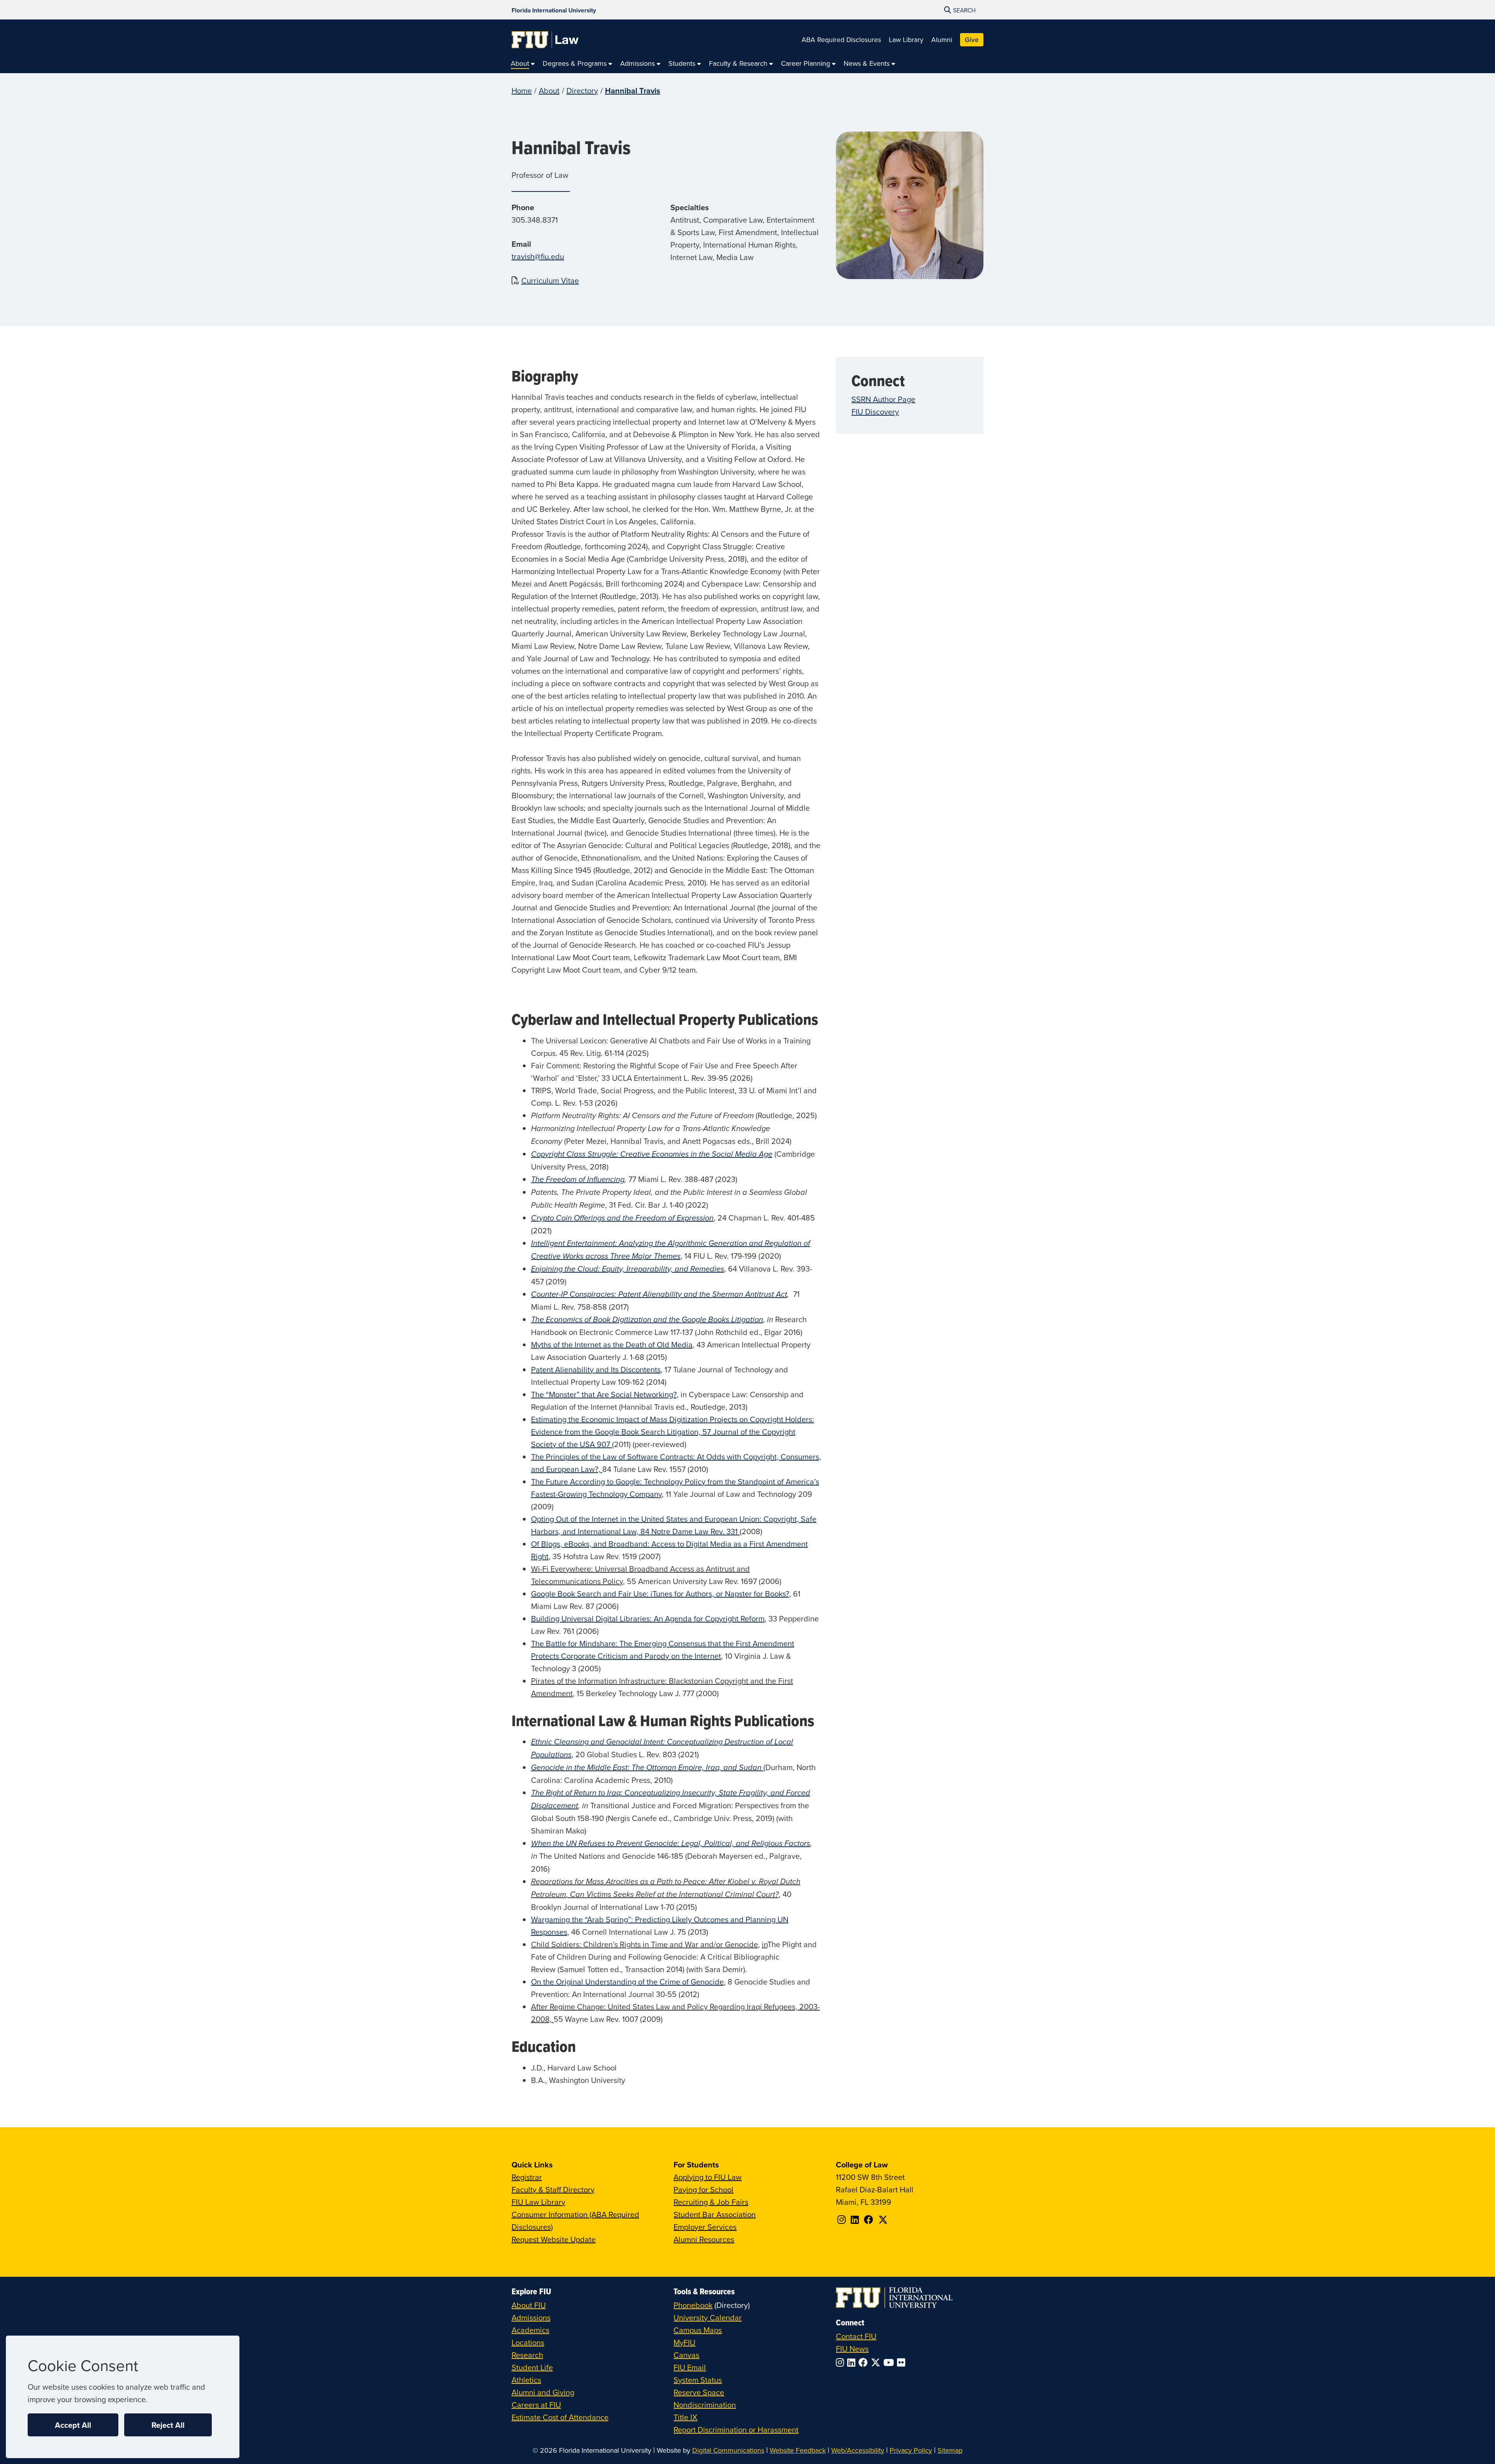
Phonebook (693, 2305)
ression (701, 1218)
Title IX (685, 2417)
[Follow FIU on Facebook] (865, 2362)
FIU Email (690, 2367)
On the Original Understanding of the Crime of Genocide (627, 1982)
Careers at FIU (536, 2405)
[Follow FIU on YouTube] (890, 2362)
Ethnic (542, 1742)
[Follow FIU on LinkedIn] (853, 2362)
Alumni (942, 40)
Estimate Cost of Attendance (560, 2417)
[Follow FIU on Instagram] (842, 2362)
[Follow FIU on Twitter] (877, 2362)
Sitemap (950, 2450)
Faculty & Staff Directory (553, 2189)
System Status (698, 2380)
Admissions (531, 2317)
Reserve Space (699, 2392)
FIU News (852, 2349)
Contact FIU (856, 2336)
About (549, 90)
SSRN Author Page (883, 399)
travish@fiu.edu (538, 256)
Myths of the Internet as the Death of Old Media (612, 1344)
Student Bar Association (715, 2214)
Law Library (906, 40)
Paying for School (704, 2189)
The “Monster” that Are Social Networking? (604, 1394)
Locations (528, 2342)
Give (972, 40)
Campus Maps (698, 2330)
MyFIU (684, 2342)
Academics (530, 2330)
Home (522, 90)
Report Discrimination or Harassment (736, 2430)
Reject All (168, 2425)
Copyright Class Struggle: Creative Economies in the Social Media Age (652, 1154)
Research (527, 2355)
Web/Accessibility (858, 2450)
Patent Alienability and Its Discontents (596, 1369)
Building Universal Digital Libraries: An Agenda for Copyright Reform (648, 1618)
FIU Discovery (875, 412)
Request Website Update (554, 2239)
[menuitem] (523, 64)
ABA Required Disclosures (841, 40)
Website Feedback (798, 2450)
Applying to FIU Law (708, 2177)
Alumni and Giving (543, 2392)
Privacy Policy (911, 2450)
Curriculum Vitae (550, 280)
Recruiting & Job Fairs (711, 2202)
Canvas (686, 2355)
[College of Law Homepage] (545, 40)
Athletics (526, 2380)
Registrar (527, 2177)
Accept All (73, 2425)
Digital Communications (728, 2450)
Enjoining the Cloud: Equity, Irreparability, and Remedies (628, 1269)
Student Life (532, 2367)
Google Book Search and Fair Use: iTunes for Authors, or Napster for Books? (660, 1594)
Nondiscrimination (705, 2405)
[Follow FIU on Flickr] (903, 2362)
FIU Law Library (538, 2202)
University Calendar (708, 2317)
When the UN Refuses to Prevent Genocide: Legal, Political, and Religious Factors (671, 1844)
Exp (683, 1218)
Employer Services (705, 2227)
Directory (582, 90)
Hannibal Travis (633, 90)
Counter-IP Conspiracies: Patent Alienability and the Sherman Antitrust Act (659, 1294)
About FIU (529, 2305)
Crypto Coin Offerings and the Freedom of (603, 1218)
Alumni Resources (704, 2239)
